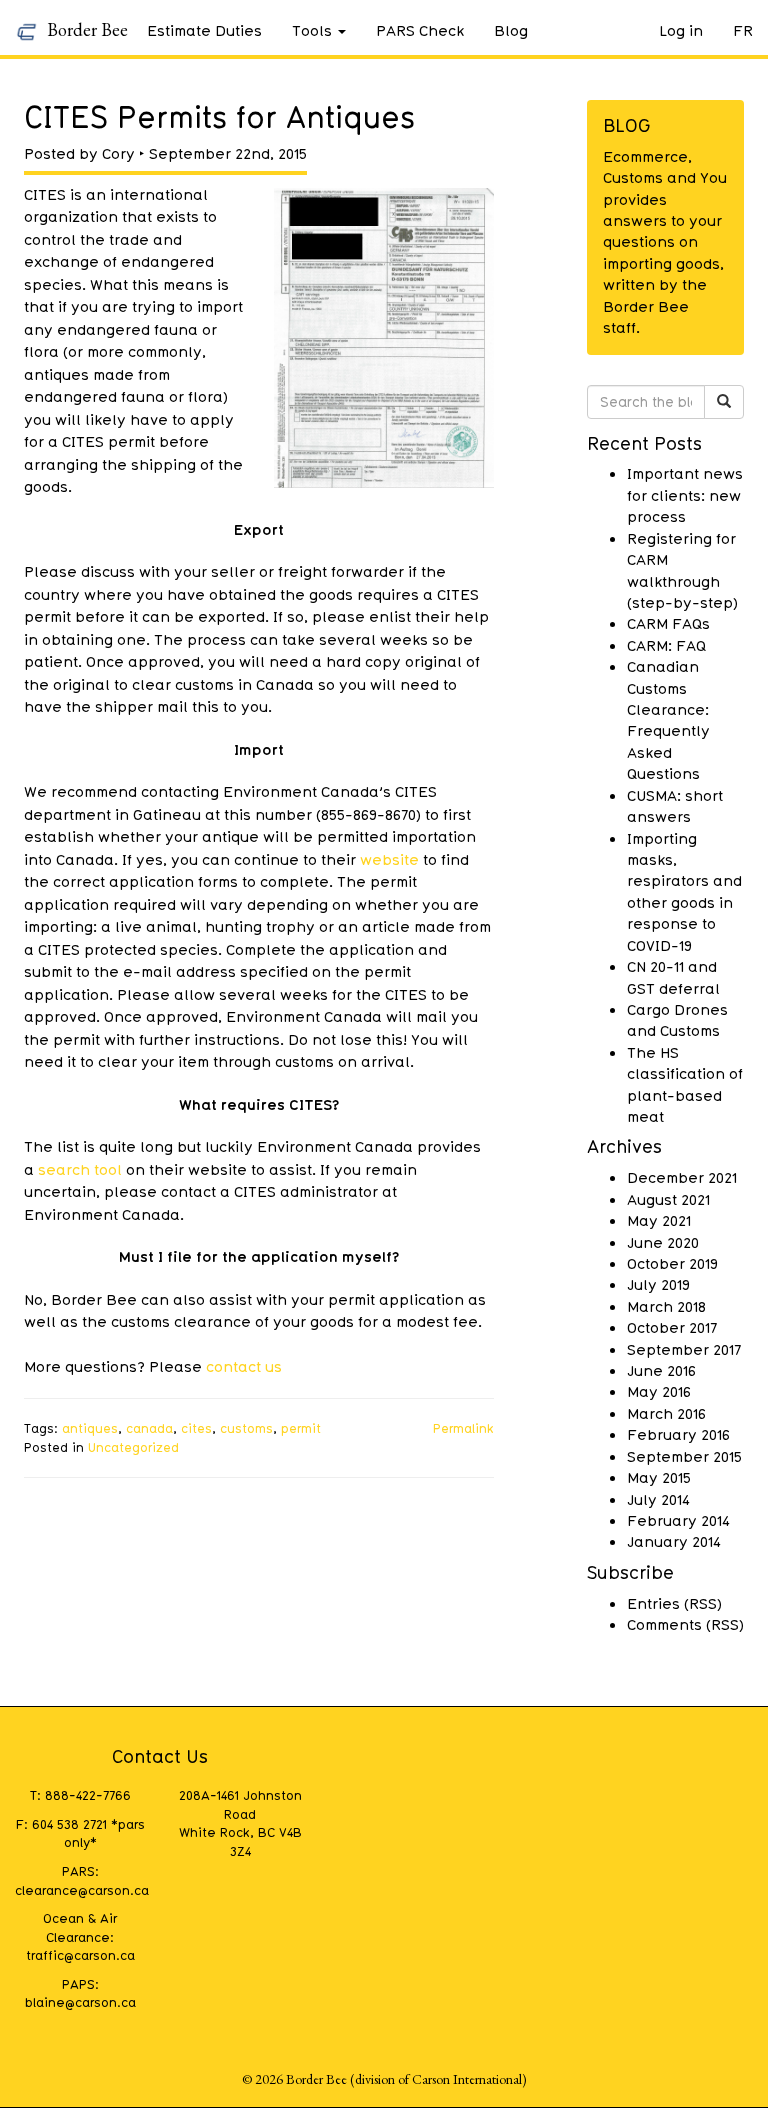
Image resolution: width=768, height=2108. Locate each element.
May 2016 (659, 1391)
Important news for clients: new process (685, 494)
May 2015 (659, 1477)
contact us (244, 1366)
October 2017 (672, 1327)
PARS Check (420, 30)
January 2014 (674, 1541)
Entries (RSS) (674, 1603)
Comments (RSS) (685, 1624)
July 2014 (658, 1499)
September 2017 (684, 1349)
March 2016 (666, 1413)
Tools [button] (312, 30)
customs (246, 1428)
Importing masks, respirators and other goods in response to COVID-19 (684, 891)
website (391, 859)
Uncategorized (133, 1447)
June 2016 (661, 1370)
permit (301, 1428)
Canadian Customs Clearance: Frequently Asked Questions (668, 719)
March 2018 (666, 1306)
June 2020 (663, 1242)
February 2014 (678, 1520)
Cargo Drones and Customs (677, 1019)
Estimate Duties (204, 30)
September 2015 (684, 1456)
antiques (90, 1428)
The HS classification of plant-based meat (685, 1084)
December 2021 (682, 1177)
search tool (80, 1169)
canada (149, 1428)
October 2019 (672, 1263)
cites (196, 1428)
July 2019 (658, 1284)
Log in (681, 30)
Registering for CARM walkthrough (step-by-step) (682, 570)
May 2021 (659, 1220)
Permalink (463, 1428)
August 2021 (668, 1199)
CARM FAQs (668, 623)
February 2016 (678, 1434)
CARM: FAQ (666, 645)
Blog (511, 30)
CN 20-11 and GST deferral (673, 976)
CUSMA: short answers (675, 805)
